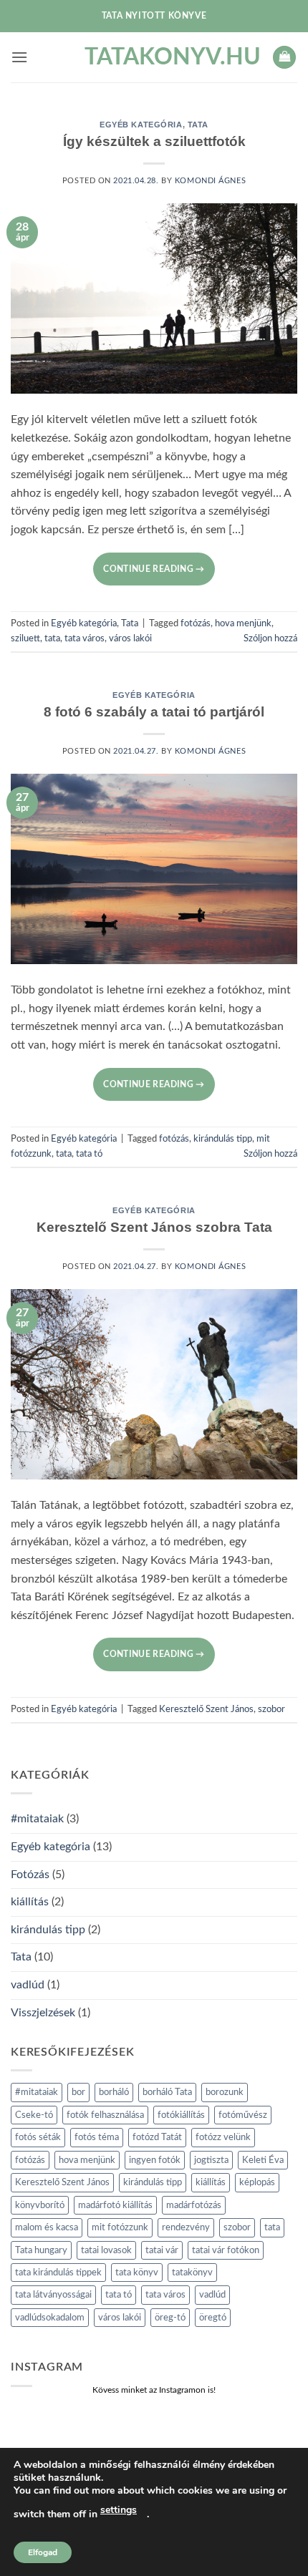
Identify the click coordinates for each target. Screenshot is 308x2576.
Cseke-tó (34, 2115)
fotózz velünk (223, 2137)
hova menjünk (243, 623)
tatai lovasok (106, 2250)
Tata (198, 125)
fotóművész (243, 2115)
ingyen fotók (155, 2160)
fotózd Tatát (157, 2137)
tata (52, 638)
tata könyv (137, 2273)
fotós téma (97, 2137)
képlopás (257, 2182)
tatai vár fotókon (226, 2250)
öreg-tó (170, 2318)
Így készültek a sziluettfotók (154, 141)
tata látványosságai (53, 2295)
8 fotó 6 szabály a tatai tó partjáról (154, 712)
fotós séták (38, 2137)
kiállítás (30, 1902)
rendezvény (186, 2227)
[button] (19, 57)
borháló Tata (167, 2092)
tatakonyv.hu (154, 57)
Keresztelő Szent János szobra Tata (154, 1227)
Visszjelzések (43, 2013)
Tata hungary (41, 2250)
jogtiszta (211, 2160)
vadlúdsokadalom (50, 2318)
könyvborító (40, 2205)
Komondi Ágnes (210, 181)
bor (78, 2092)
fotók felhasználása (105, 2115)
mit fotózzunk (120, 2227)
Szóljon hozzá (270, 638)
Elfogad (43, 2552)
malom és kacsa (47, 2227)
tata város (85, 638)
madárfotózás (194, 2205)
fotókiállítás (181, 2115)
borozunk (225, 2092)
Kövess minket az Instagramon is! (154, 2390)
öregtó (213, 2318)
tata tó (89, 1154)
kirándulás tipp (223, 1139)
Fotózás (30, 1875)
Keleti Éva (263, 2160)
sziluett (25, 638)
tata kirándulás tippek (58, 2273)
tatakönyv (192, 2273)
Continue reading (154, 569)
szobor (271, 1709)
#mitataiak (37, 1819)
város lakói (130, 638)
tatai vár (162, 2250)
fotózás (196, 623)
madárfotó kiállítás (115, 2205)
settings (119, 2510)
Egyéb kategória (141, 125)
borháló (114, 2092)
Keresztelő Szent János (206, 1709)
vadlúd (28, 1985)
